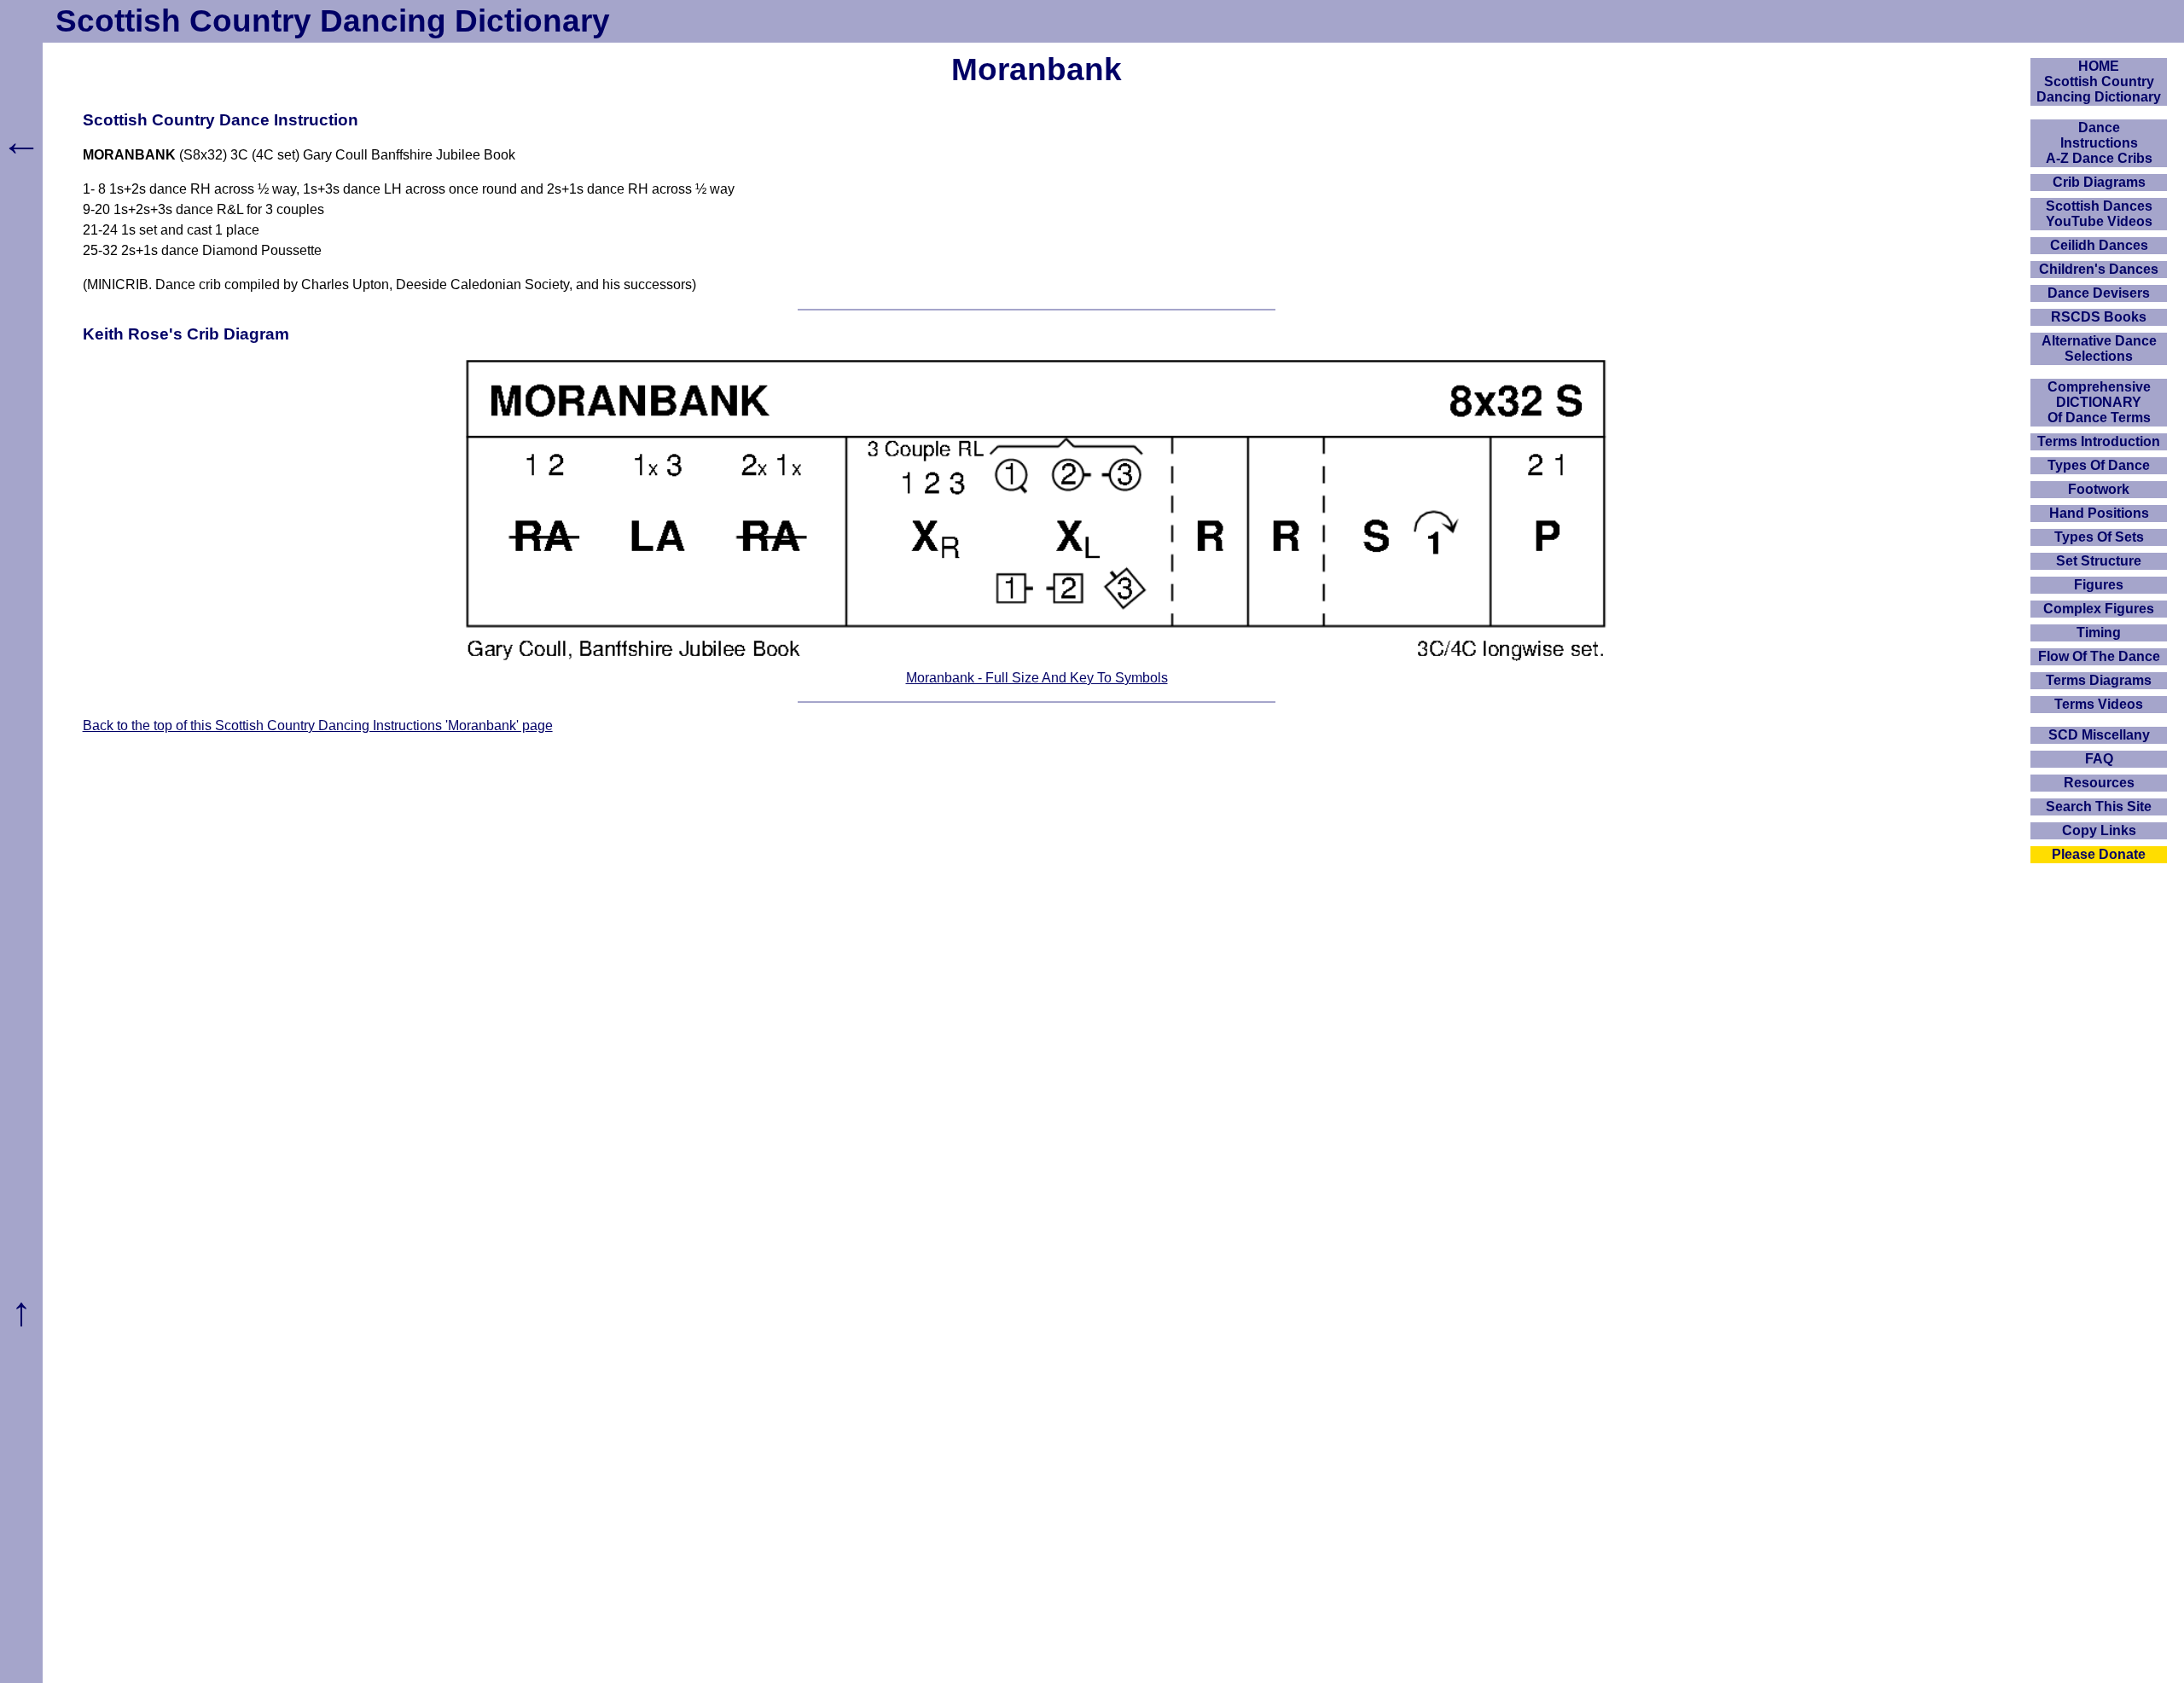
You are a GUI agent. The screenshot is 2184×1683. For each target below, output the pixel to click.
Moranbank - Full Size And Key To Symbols (1037, 678)
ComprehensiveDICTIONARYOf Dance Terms (2099, 402)
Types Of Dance (2099, 465)
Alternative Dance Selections (2099, 348)
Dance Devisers (2099, 293)
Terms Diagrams (2099, 680)
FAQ (2099, 759)
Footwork (2099, 489)
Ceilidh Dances (2099, 245)
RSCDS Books (2099, 317)
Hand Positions (2099, 513)
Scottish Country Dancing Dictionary (333, 21)
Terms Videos (2099, 704)
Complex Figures (2099, 609)
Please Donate (2099, 854)
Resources (2099, 783)
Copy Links (2099, 830)
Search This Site (2099, 807)
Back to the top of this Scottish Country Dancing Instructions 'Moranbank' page (318, 725)
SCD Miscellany (2099, 735)
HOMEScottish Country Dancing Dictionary (2099, 81)
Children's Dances (2099, 269)
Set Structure (2099, 561)
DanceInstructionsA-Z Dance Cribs (2099, 143)
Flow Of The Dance (2099, 656)
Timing (2099, 633)
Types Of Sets (2099, 537)
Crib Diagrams (2099, 182)
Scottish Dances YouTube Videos (2099, 214)
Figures (2099, 585)
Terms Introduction (2099, 441)
